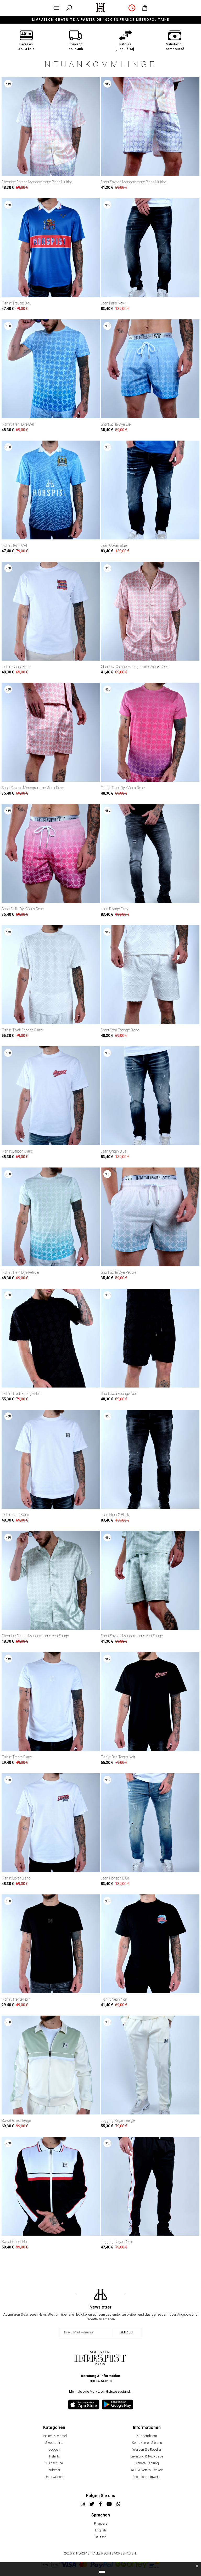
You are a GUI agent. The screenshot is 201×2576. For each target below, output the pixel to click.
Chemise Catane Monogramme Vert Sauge (35, 1636)
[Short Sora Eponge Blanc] (150, 975)
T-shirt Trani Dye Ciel (18, 424)
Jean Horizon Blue (115, 1878)
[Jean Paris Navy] (150, 248)
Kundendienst (147, 2436)
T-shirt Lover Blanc (16, 1878)
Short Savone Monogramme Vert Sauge (132, 1636)
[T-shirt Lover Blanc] (51, 1823)
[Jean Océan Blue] (150, 490)
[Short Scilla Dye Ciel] (150, 369)
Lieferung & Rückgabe (147, 2456)
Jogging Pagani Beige (118, 2120)
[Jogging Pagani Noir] (150, 2186)
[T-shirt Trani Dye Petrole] (51, 1217)
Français (101, 2523)
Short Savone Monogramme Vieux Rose (33, 788)
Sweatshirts (54, 2443)
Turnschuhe (54, 2463)
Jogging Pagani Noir (117, 2242)
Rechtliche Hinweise (147, 2477)
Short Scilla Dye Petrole (119, 1272)
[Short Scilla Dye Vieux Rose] (51, 853)
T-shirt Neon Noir (114, 1999)
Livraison (76, 47)
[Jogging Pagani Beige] (150, 2065)
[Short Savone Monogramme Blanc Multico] (150, 127)
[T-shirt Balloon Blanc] (51, 1096)
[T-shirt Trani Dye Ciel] (51, 369)
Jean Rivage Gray (115, 909)
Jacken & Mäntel (54, 2436)
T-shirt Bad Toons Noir (118, 1757)
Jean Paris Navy (113, 303)
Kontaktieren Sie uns (147, 2443)
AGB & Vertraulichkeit (147, 2470)
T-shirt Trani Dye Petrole (20, 1272)
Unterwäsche (54, 2477)
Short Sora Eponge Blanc (120, 1030)
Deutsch (100, 2537)
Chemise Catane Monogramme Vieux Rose (135, 667)
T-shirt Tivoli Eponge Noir (21, 1394)
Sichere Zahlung (147, 2463)
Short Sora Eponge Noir (119, 1394)
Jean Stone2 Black (115, 1515)
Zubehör (54, 2470)
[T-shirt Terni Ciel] (51, 490)
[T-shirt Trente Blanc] (51, 1702)
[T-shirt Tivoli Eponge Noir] (51, 1338)
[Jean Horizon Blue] (150, 1823)
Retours (125, 47)
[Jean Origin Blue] (150, 1096)
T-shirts (54, 2456)
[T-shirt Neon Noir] (150, 1944)
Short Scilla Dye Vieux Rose (23, 909)
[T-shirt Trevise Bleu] (51, 248)
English (100, 2530)
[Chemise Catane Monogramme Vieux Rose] (150, 611)
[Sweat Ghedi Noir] (51, 2186)
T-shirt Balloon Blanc (17, 1151)
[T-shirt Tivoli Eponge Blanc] (51, 975)
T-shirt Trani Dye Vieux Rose (123, 788)
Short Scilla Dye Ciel (116, 424)
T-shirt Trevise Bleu (16, 303)
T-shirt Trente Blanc (17, 1757)
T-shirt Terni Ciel (14, 545)
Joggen (54, 2449)
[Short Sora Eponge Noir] (150, 1338)
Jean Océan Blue (114, 545)
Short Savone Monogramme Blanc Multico (133, 182)
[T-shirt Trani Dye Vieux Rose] (150, 732)
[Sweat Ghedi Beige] (51, 2065)
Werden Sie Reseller (147, 2449)
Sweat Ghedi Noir (15, 2242)
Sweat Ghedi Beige (16, 2120)
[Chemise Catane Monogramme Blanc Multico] (51, 127)
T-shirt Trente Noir (16, 1999)
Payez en (26, 47)
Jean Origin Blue (114, 1151)
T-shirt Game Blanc (16, 667)
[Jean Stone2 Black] (150, 1459)
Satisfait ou (175, 47)
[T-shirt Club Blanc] (51, 1459)
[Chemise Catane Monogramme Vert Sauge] (51, 1580)
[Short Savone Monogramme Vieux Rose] (51, 732)
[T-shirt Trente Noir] (51, 1944)
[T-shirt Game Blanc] (51, 611)
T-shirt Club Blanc (15, 1515)
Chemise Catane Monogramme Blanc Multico (37, 182)
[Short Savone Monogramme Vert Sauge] (150, 1580)
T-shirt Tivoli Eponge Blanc (22, 1030)
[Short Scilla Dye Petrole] (150, 1217)
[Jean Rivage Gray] (150, 853)
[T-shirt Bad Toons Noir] (150, 1702)
